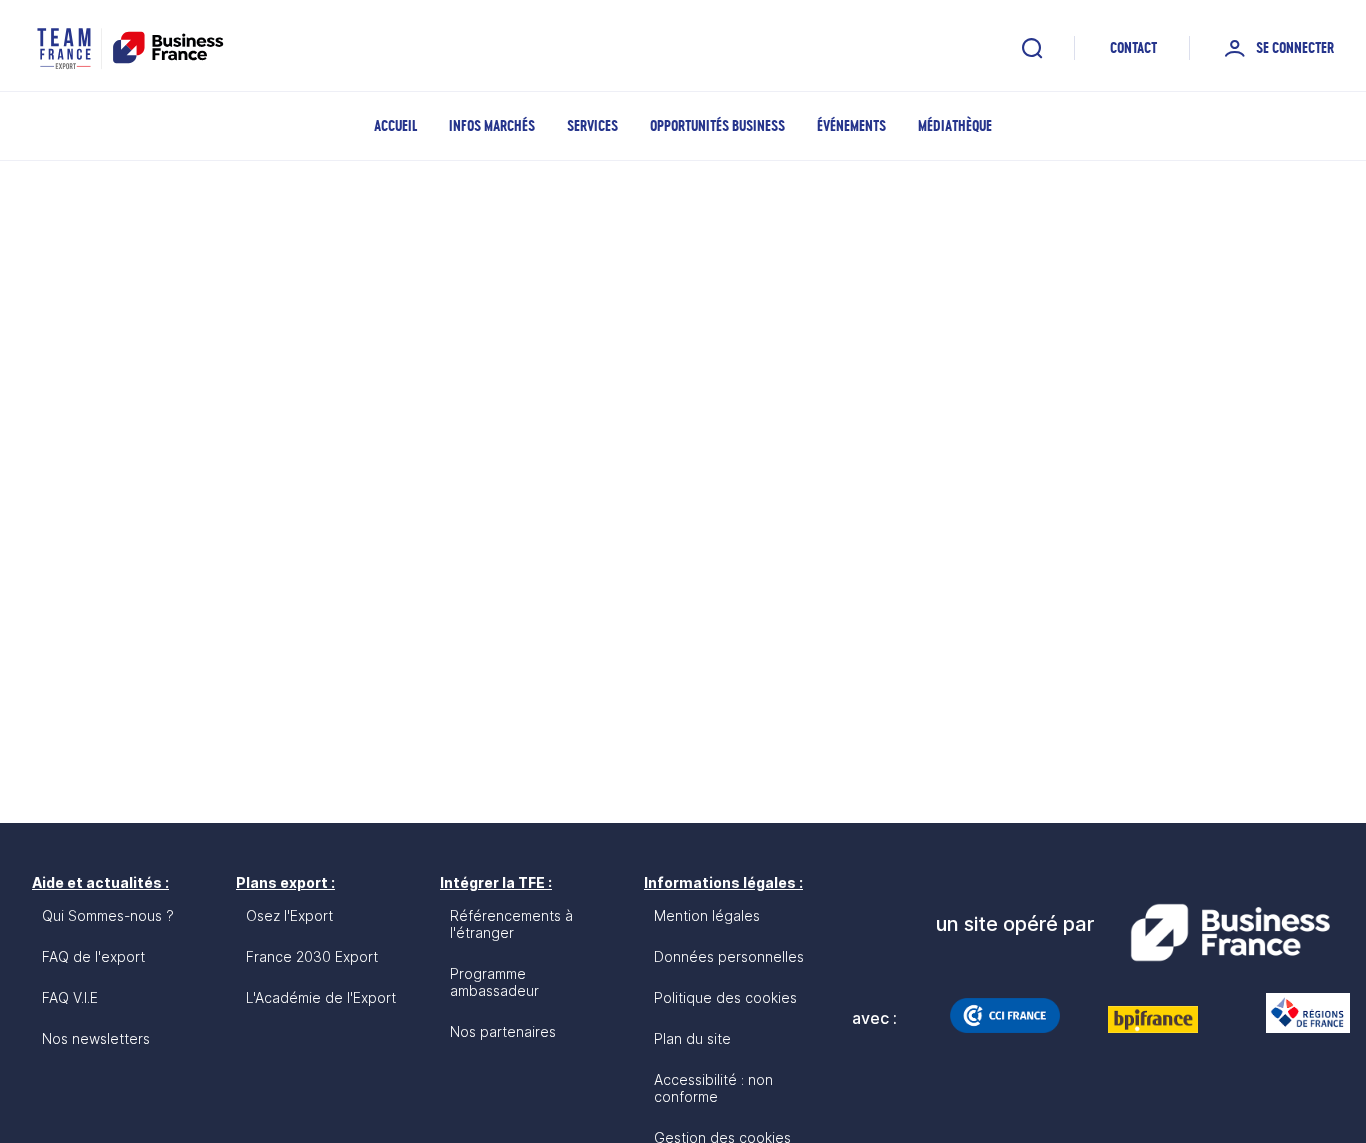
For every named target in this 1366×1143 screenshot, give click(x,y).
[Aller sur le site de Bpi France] (1153, 1019)
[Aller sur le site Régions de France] (1298, 1013)
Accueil (395, 125)
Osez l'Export (289, 915)
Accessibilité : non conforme (713, 1088)
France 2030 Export (312, 956)
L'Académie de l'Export (321, 997)
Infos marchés (492, 125)
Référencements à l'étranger (511, 924)
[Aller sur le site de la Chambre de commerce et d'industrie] (1005, 1015)
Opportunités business (717, 125)
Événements (851, 125)
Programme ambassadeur (494, 982)
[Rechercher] (1032, 48)
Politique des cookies (725, 997)
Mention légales (707, 915)
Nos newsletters (96, 1038)
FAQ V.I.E (70, 997)
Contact (1133, 47)
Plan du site (692, 1038)
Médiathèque (955, 125)
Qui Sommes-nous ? (108, 915)
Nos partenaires (503, 1031)
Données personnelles (729, 956)
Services (592, 125)
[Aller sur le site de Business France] (1230, 933)
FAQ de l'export (93, 956)
